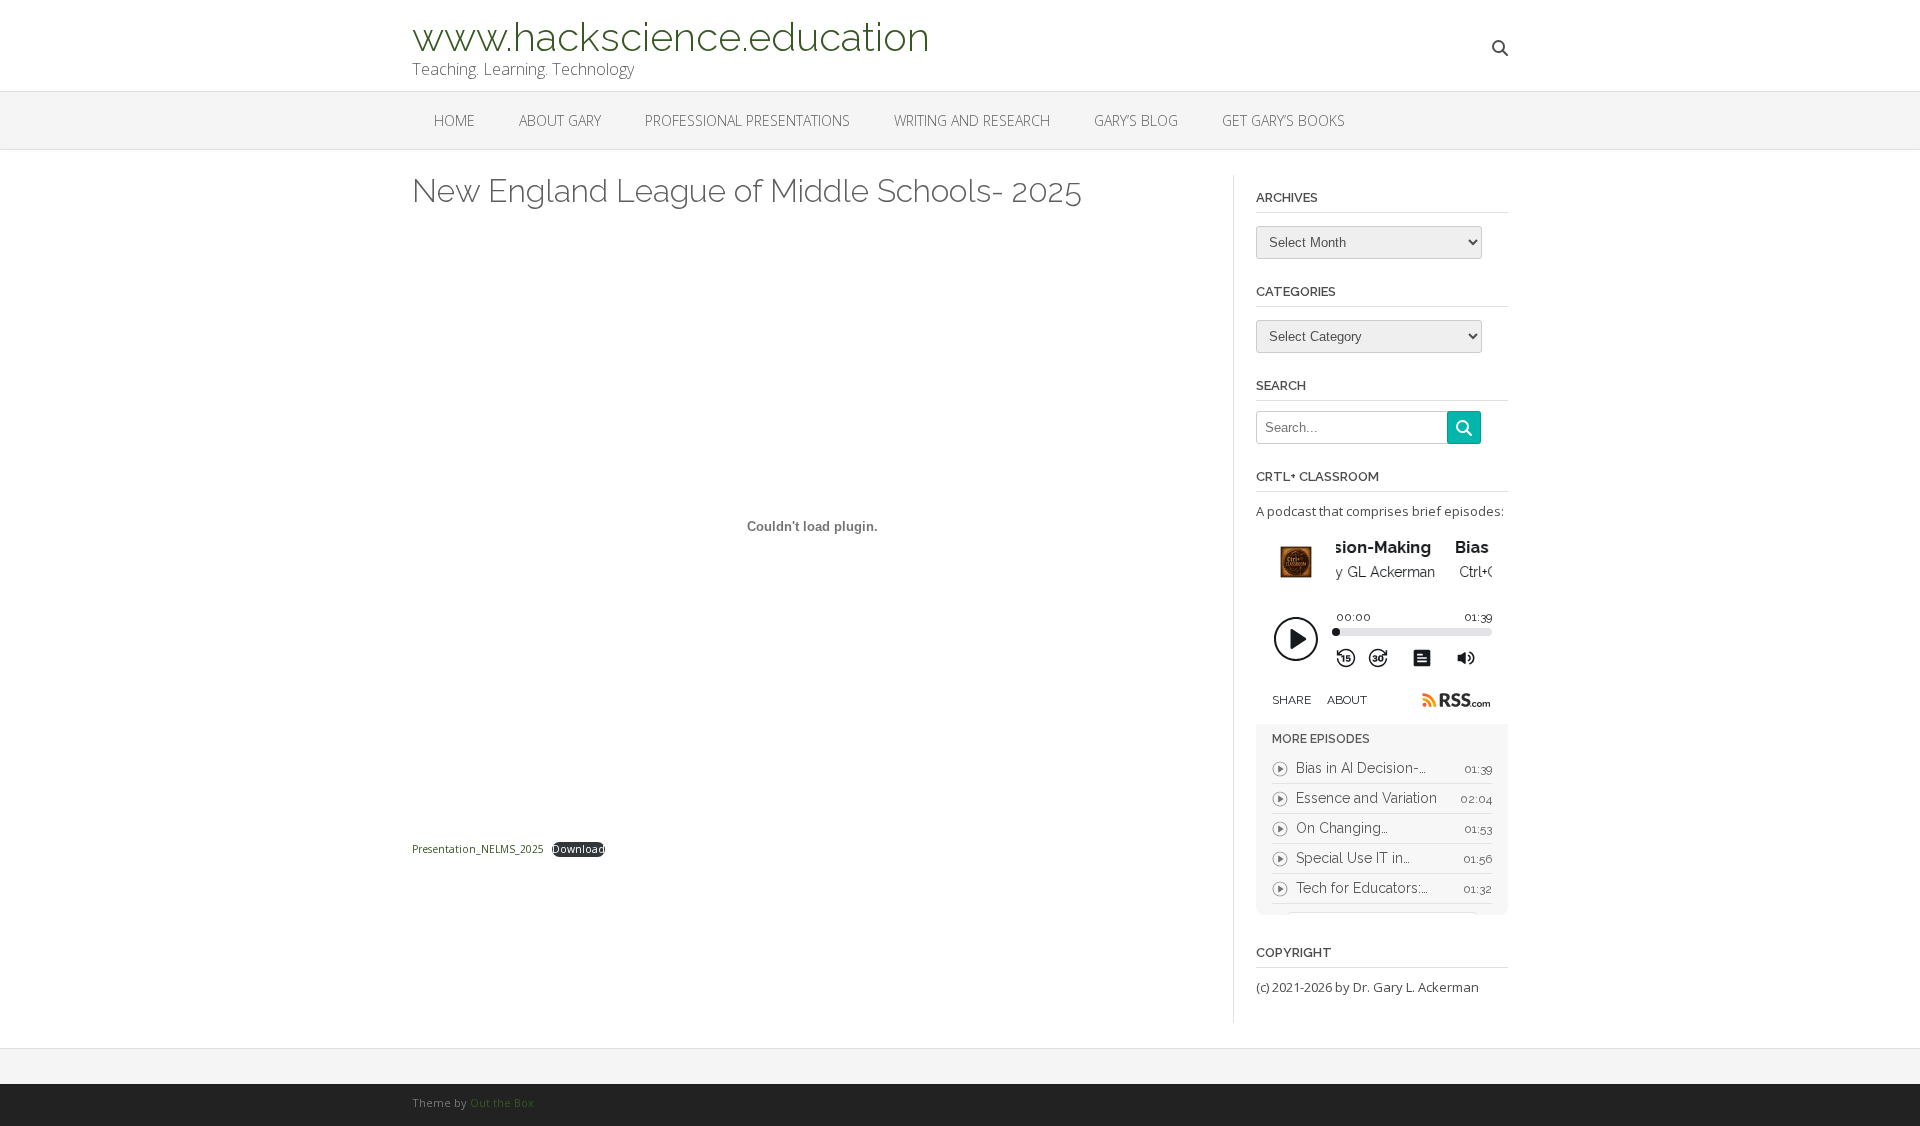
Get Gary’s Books (1283, 120)
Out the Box (502, 1102)
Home (454, 120)
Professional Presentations (747, 120)
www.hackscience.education (671, 35)
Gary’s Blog (1136, 120)
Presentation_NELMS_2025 (478, 849)
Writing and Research (972, 120)
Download (578, 849)
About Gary (560, 120)
